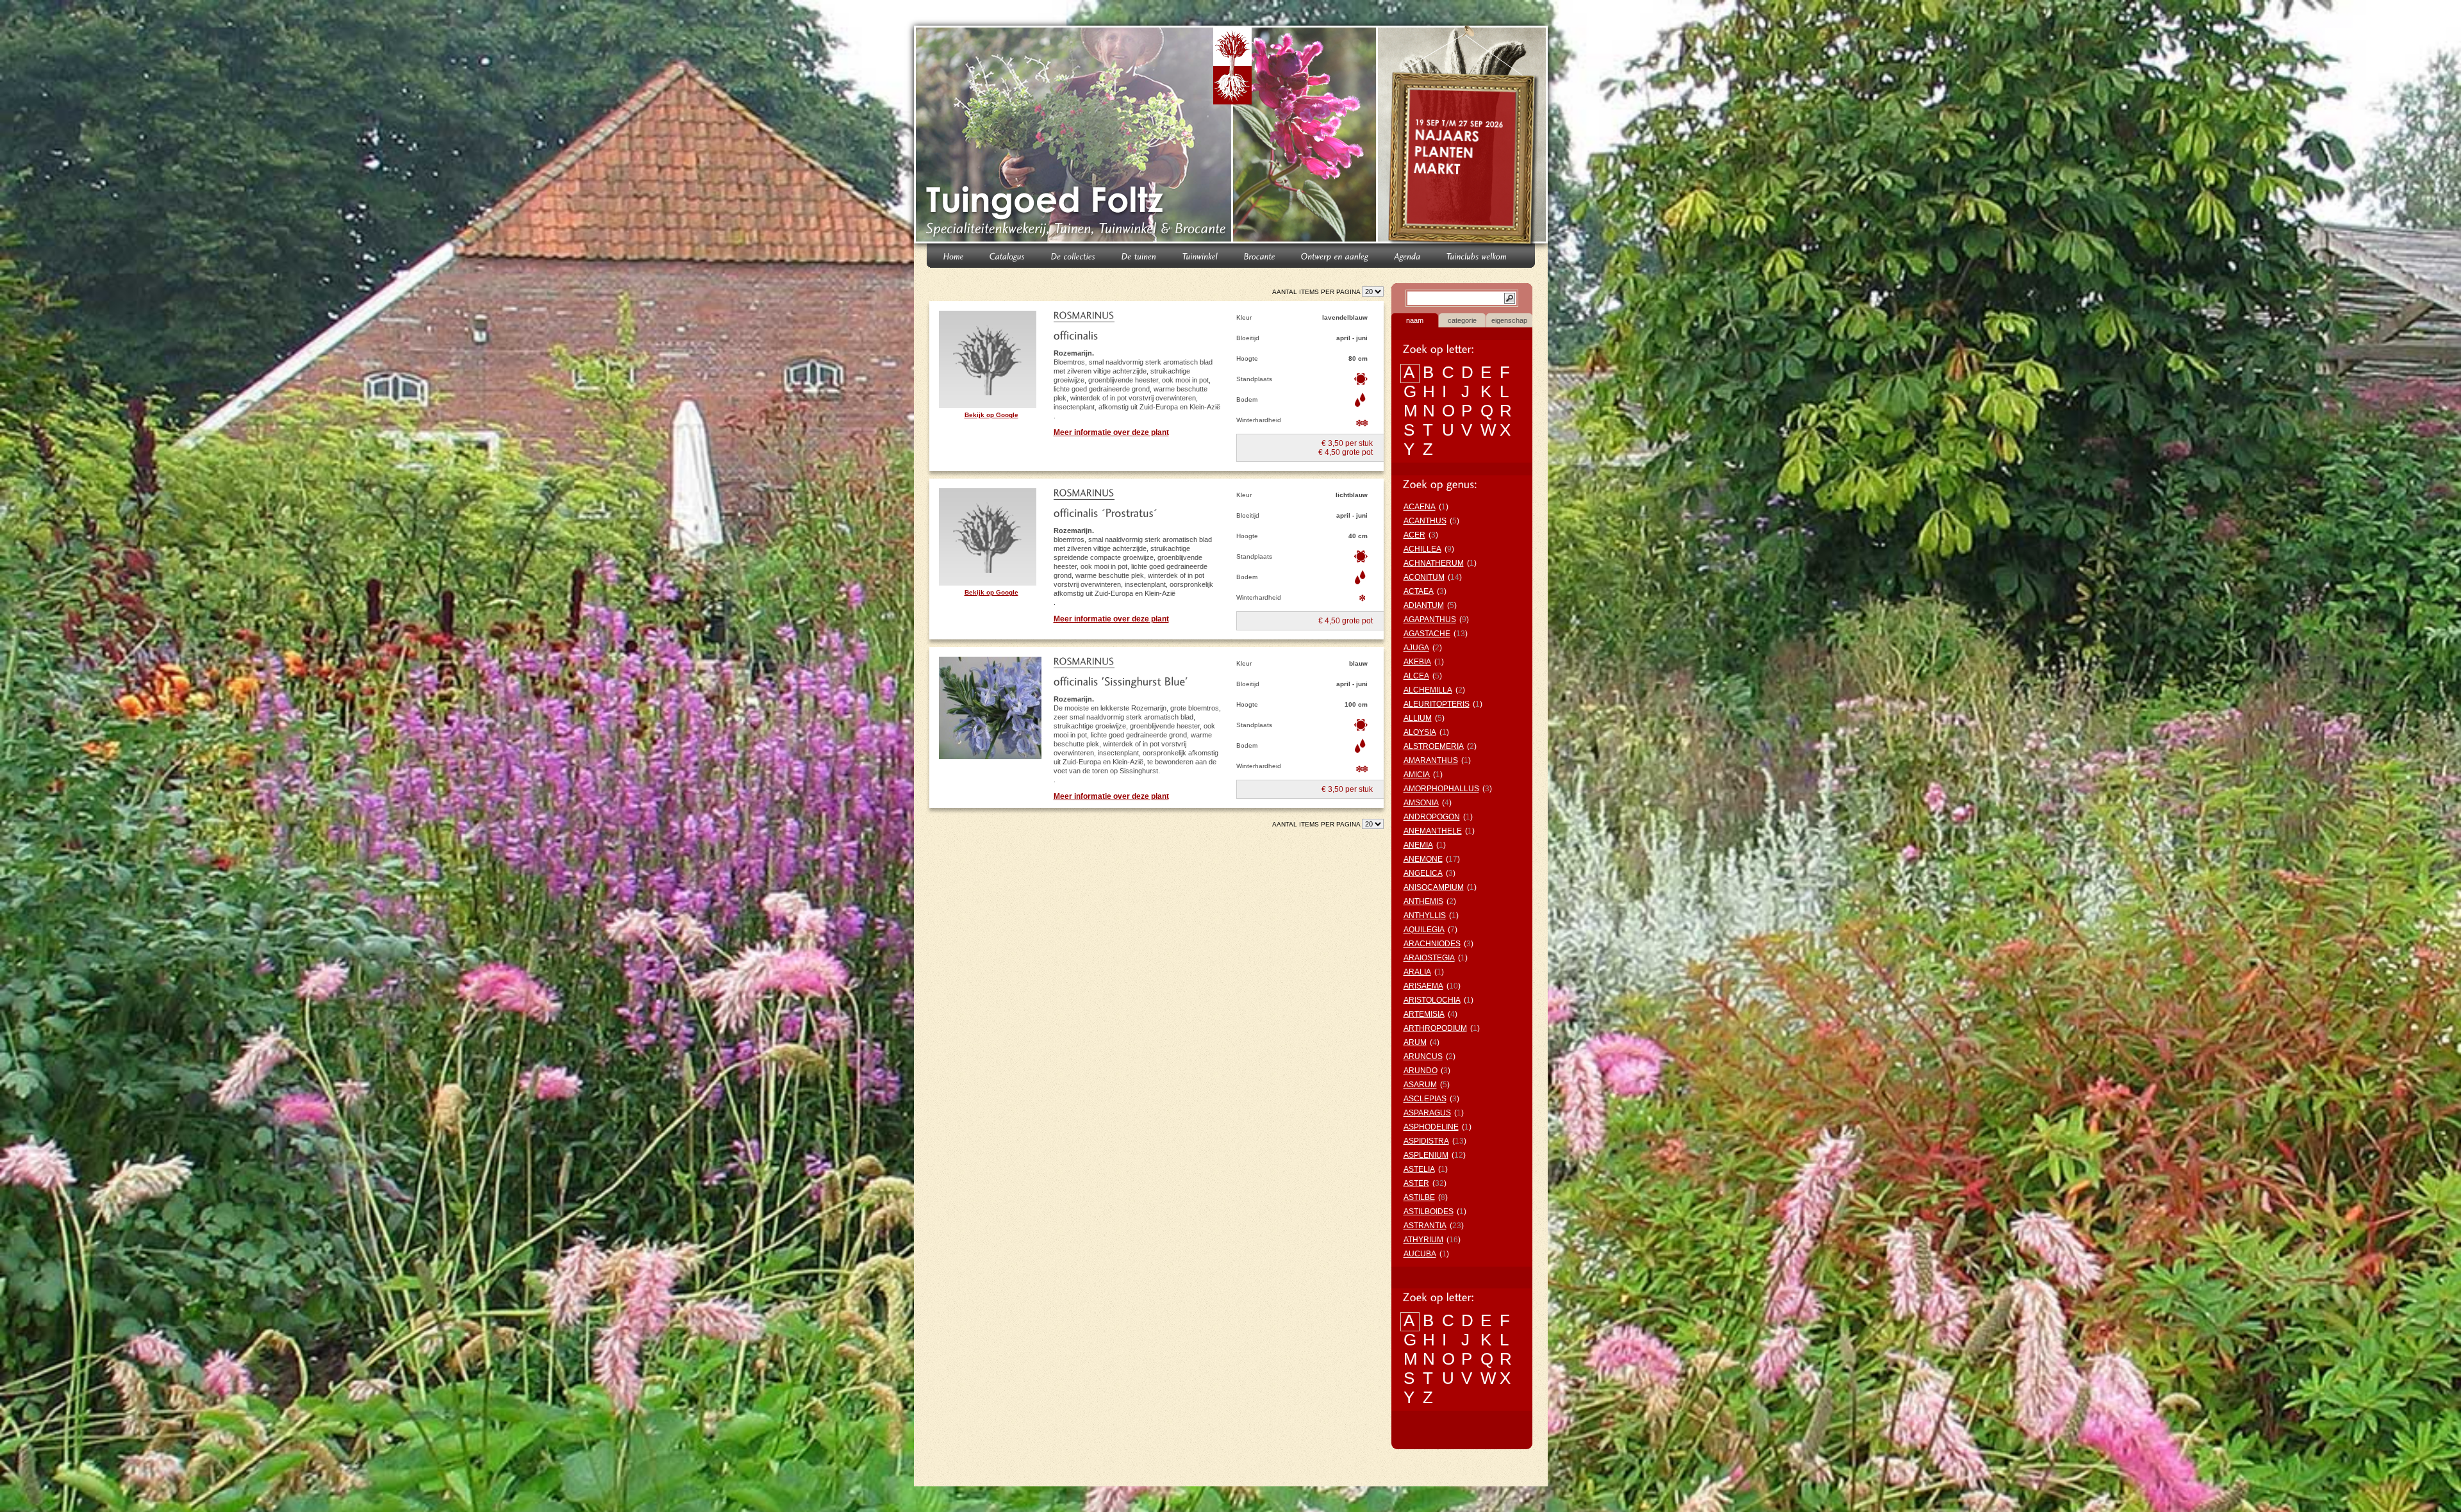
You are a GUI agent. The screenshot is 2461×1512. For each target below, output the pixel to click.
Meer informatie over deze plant (1111, 432)
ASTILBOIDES (1429, 1212)
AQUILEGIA (1424, 930)
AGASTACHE (1427, 634)
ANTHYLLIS (1425, 916)
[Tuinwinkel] (1200, 255)
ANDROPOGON (1432, 817)
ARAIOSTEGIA (1429, 958)
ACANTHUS (1425, 521)
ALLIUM (1418, 718)
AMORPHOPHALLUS (1441, 789)
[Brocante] (1260, 255)
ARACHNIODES (1432, 944)
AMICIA (1417, 775)
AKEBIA (1417, 662)
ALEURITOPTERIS (1437, 704)
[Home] (954, 255)
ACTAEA (1419, 591)
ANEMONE (1423, 859)
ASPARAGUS (1427, 1113)
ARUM (1415, 1042)
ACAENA (1420, 507)
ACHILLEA (1422, 549)
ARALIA (1417, 972)
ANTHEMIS (1423, 901)
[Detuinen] (1139, 255)
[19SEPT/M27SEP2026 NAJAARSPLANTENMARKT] (1464, 137)
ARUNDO (1421, 1071)
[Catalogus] (1007, 255)
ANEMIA (1418, 845)
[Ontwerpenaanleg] (1335, 255)
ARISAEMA (1423, 986)
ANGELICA (1423, 873)
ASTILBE (1419, 1197)
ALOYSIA (1420, 732)
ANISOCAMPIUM (1434, 887)
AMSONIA (1421, 803)
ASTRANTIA (1425, 1226)
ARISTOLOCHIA (1432, 1000)
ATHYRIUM (1423, 1240)
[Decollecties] (1073, 255)
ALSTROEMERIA (1434, 746)
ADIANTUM (1424, 605)
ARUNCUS (1423, 1056)
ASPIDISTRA (1426, 1141)
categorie (1462, 320)
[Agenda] (1408, 255)
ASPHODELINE (1431, 1127)
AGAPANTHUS (1430, 620)
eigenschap (1509, 320)
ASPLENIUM (1426, 1155)
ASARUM (1420, 1085)
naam (1415, 320)
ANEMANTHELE (1433, 831)
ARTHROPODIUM (1435, 1028)
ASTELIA (1419, 1169)
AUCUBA (1420, 1254)
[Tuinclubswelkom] (1477, 255)
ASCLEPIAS (1425, 1099)
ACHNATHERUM (1434, 563)
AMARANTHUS (1431, 760)
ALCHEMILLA (1428, 690)
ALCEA (1416, 676)
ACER (1414, 535)
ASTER (1416, 1183)
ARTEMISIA (1424, 1014)
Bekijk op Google (991, 415)
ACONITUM (1424, 577)
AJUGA (1416, 648)
